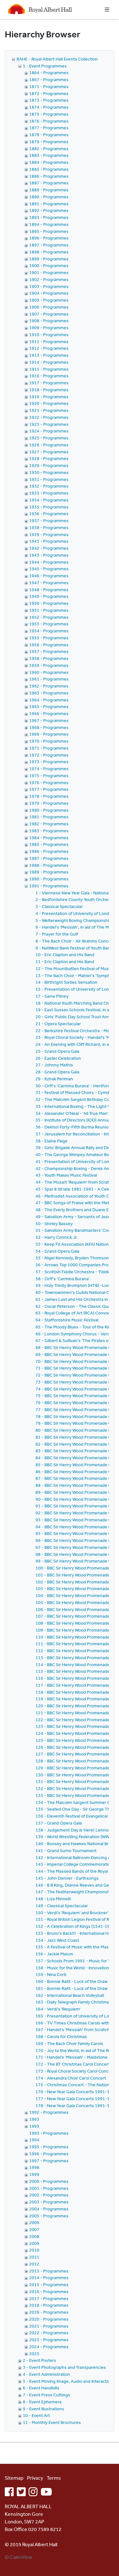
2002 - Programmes (49, 2195)
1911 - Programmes (49, 342)
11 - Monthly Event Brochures (52, 2422)
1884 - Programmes (49, 162)
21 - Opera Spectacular (58, 1024)
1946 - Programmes (49, 576)
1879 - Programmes (49, 142)
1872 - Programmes (49, 93)
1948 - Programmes (49, 590)
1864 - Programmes (49, 73)
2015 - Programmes (49, 2285)
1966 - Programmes (49, 713)
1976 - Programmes (49, 783)
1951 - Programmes (49, 610)
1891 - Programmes (49, 204)
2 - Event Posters (40, 2360)
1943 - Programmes (49, 555)
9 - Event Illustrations (43, 2409)
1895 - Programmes (49, 231)
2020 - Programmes (49, 2319)
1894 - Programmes (49, 224)
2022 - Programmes (49, 2333)
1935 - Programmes (49, 507)
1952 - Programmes (49, 617)
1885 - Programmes (49, 169)
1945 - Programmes (49, 569)
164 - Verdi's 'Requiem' (58, 2009)
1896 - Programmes (49, 238)
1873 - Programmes (49, 100)
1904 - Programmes (49, 293)
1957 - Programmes (49, 651)
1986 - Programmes (49, 851)
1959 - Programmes (49, 665)
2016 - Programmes (49, 2292)
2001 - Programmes (49, 2188)
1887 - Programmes (49, 183)
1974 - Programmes (49, 769)
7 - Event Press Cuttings (46, 2395)
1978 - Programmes (49, 796)
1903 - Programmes (49, 286)
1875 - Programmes (49, 114)
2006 (34, 2222)
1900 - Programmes (49, 265)
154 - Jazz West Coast (57, 1940)
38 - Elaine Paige (52, 1141)
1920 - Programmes (49, 403)
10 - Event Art (36, 2415)
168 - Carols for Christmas (61, 2036)
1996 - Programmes (49, 2154)
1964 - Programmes (49, 700)
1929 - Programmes (49, 465)
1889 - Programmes (49, 190)
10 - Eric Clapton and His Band (65, 955)
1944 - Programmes (49, 562)
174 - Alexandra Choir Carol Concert (71, 2078)
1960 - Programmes (49, 672)
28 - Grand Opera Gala (57, 1072)
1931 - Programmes (49, 479)
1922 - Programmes (49, 417)
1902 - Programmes (49, 279)
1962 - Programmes (49, 686)
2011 (34, 2257)
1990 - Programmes (49, 879)
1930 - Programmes (49, 472)
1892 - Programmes (49, 210)
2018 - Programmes (49, 2305)
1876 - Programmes (49, 121)
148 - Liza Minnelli (53, 1899)
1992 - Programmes (49, 2112)
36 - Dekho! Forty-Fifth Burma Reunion (73, 1127)
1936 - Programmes (49, 514)
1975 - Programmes (49, 776)
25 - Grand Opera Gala (57, 1051)
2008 (34, 2236)
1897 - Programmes (49, 245)
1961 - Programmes (49, 679)
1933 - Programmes (49, 493)
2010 (34, 2250)
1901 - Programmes (49, 272)
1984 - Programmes (49, 838)
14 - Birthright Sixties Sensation (66, 982)
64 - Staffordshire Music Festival (67, 1320)
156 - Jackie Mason (54, 1954)
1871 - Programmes (49, 86)
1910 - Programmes (49, 335)
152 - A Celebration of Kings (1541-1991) (76, 1926)
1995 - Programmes (49, 2147)
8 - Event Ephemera (42, 2402)
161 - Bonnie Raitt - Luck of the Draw (72, 1988)
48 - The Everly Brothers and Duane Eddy (76, 1210)
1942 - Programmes (49, 548)
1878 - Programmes (49, 135)
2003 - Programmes (49, 2202)
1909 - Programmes (49, 328)
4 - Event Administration (46, 2374)
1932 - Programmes (49, 486)
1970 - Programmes (49, 741)
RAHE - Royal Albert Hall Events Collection (57, 59)
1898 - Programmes (49, 252)
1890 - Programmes (49, 197)
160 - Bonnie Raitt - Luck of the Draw (72, 1981)
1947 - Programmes (49, 583)
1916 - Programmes (49, 376)
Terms (54, 2478)
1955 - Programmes (49, 638)
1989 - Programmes (49, 872)
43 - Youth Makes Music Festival (66, 1175)
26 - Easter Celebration (58, 1058)
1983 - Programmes (49, 831)
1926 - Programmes (49, 445)
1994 (34, 2140)
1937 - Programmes (49, 521)
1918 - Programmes (49, 390)
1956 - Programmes (49, 645)
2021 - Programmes (49, 2326)
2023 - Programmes (49, 2340)
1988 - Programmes (49, 865)
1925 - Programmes (49, 438)
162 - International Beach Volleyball (70, 1995)
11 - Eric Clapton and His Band (65, 962)
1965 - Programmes (49, 706)
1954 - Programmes (49, 631)
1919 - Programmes (49, 397)
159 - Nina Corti (51, 1974)
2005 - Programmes (49, 2216)
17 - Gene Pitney (52, 996)
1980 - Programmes (49, 810)
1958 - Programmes (49, 658)
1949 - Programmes (49, 596)
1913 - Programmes (49, 355)
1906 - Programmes (49, 307)
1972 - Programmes (49, 755)
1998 (34, 2167)
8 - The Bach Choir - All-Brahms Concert (75, 941)
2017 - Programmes (49, 2298)
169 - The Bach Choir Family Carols (69, 2043)
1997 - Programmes (49, 2161)
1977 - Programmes (49, 789)
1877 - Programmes (49, 128)
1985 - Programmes (49, 844)
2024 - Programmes (49, 2347)
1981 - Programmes (49, 817)
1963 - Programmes (49, 693)
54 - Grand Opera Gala (57, 1251)
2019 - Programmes (49, 2312)
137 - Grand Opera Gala (59, 1823)
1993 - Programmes (49, 2133)
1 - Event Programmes (45, 66)
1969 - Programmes (49, 734)
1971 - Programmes (49, 748)
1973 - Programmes (49, 762)
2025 (34, 2354)
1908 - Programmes (49, 321)
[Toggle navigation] (107, 10)
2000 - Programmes (49, 2181)
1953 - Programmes (49, 624)
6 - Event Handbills (41, 2388)
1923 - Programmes (49, 424)
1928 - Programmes (49, 458)
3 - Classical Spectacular (59, 906)
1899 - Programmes (49, 259)
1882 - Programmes (49, 149)
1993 (34, 2119)
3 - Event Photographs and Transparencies (64, 2367)
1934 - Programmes (49, 500)
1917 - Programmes (49, 383)
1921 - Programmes (49, 410)
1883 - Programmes (49, 155)
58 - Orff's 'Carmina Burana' (63, 1279)
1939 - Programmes (49, 534)
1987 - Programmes (49, 858)
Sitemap (14, 2478)
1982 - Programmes (49, 824)
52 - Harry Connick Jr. (56, 1237)
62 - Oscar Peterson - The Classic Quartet (77, 1306)
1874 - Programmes (49, 107)
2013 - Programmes (49, 2271)
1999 (34, 2174)
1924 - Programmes (49, 431)
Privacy (35, 2478)
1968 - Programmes (49, 727)
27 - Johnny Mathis (54, 1065)
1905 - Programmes (49, 300)
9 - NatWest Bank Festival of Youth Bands (75, 948)
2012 (34, 2264)
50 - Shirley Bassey (54, 1224)
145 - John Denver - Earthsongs (67, 1878)
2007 (34, 2229)
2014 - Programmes (49, 2278)
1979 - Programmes (49, 803)
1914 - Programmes (49, 362)
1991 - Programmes (49, 886)
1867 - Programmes (49, 80)
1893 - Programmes (49, 217)
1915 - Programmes (49, 369)
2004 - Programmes (49, 2209)
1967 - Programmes (49, 720)
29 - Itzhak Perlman (54, 1079)
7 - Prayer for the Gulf (57, 934)
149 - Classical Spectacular (62, 1906)
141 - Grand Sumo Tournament (66, 1851)
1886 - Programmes (49, 176)
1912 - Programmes (49, 348)
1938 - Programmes (49, 527)
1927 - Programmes (49, 452)
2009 (34, 2243)
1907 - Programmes (49, 314)
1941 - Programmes (49, 541)
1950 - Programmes (49, 603)
